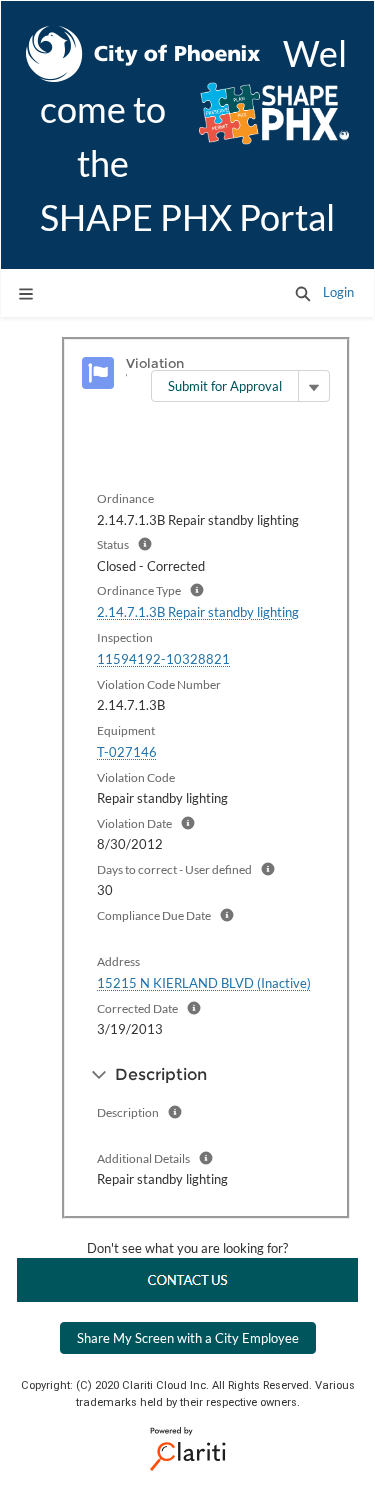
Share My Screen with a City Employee (188, 1338)
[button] (303, 293)
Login (338, 292)
